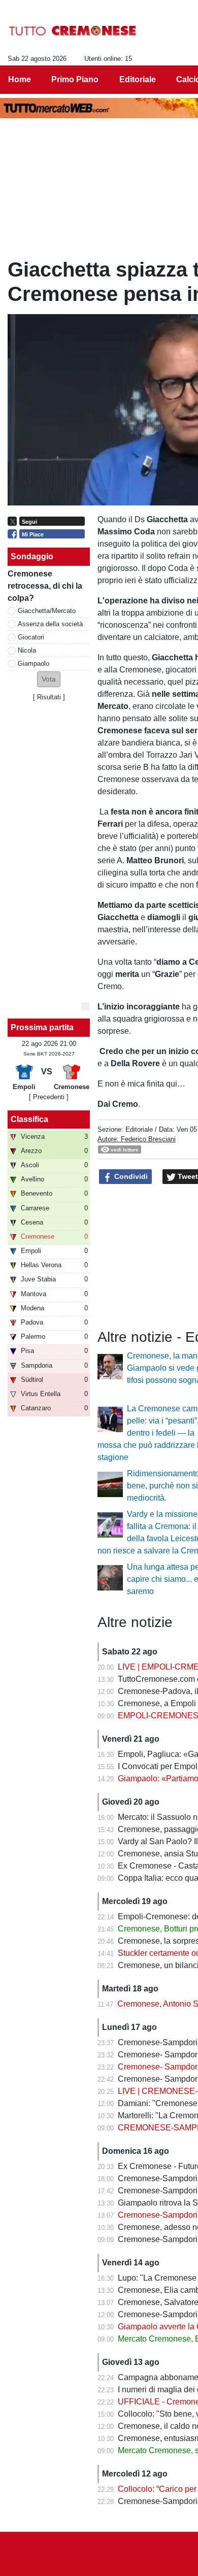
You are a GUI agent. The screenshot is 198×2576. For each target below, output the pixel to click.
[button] (49, 679)
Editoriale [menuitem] (138, 79)
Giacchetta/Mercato (47, 611)
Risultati (49, 697)
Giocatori (31, 637)
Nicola (27, 650)
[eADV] (85, 1006)
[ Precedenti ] (49, 1097)
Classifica (29, 1119)
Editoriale (139, 1129)
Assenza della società (50, 624)
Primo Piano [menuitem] (75, 79)
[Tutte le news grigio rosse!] (73, 31)
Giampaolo (34, 664)
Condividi (130, 1176)
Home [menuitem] (20, 79)
